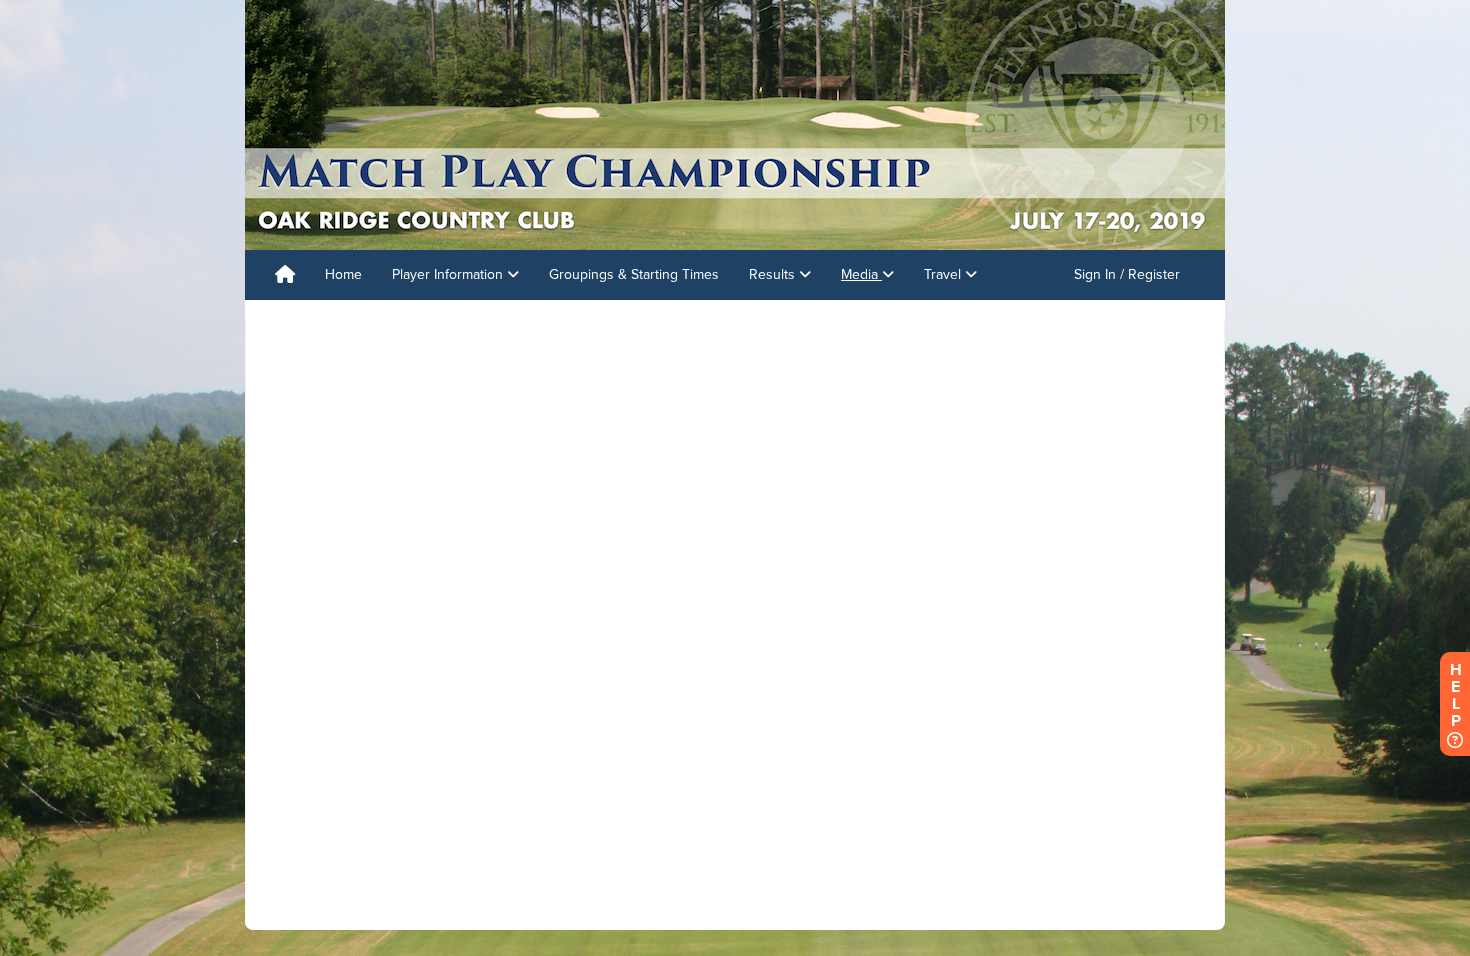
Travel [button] (944, 274)
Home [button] (343, 274)
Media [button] (861, 274)
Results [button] (774, 274)
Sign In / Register (1127, 274)
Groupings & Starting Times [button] (634, 274)
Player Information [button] (449, 274)
